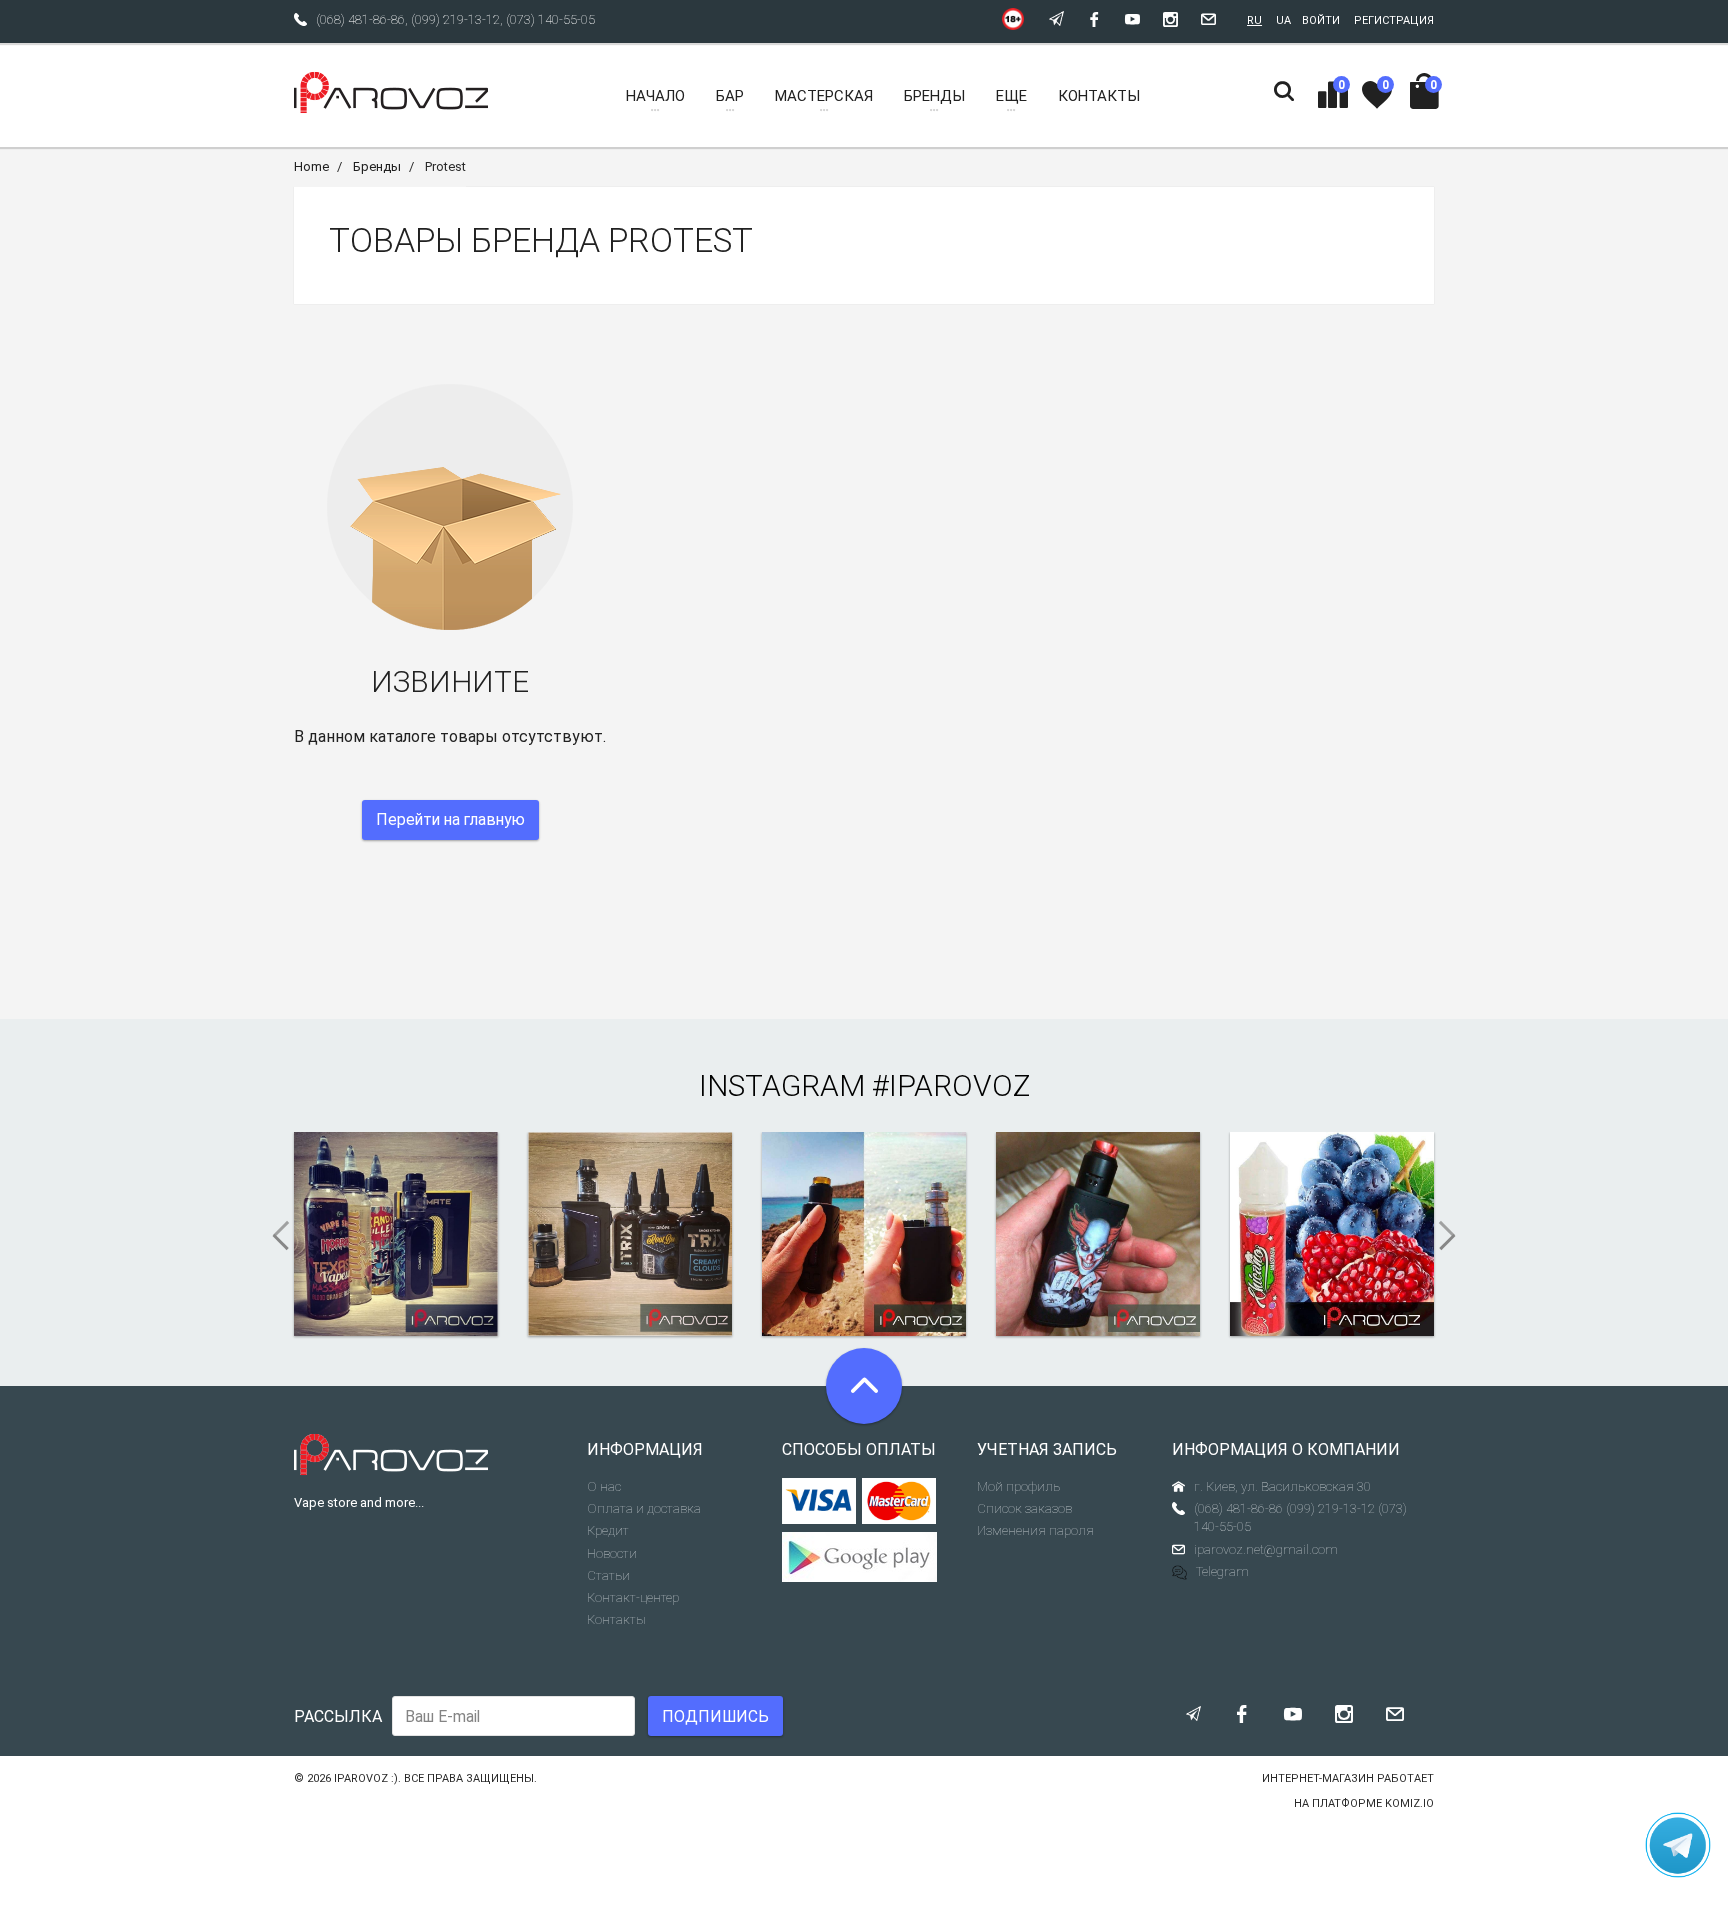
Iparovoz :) (366, 1778)
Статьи (608, 1575)
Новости (612, 1553)
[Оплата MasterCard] (899, 1501)
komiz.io (1409, 1803)
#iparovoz (951, 1085)
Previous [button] (274, 1236)
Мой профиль (1018, 1486)
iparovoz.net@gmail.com (1266, 1549)
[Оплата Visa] (819, 1501)
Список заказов (1024, 1508)
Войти (1321, 20)
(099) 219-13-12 (455, 19)
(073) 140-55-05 (550, 19)
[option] (396, 1234)
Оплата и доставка (644, 1508)
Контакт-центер (633, 1597)
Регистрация (1394, 20)
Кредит (608, 1530)
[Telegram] (1678, 1845)
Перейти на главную (450, 819)
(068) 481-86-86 (360, 19)
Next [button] (1454, 1236)
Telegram (1222, 1571)
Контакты (616, 1619)
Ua (1283, 20)
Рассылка (338, 1716)
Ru (1254, 20)
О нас (604, 1486)
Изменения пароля (1035, 1530)
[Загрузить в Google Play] (864, 1557)
